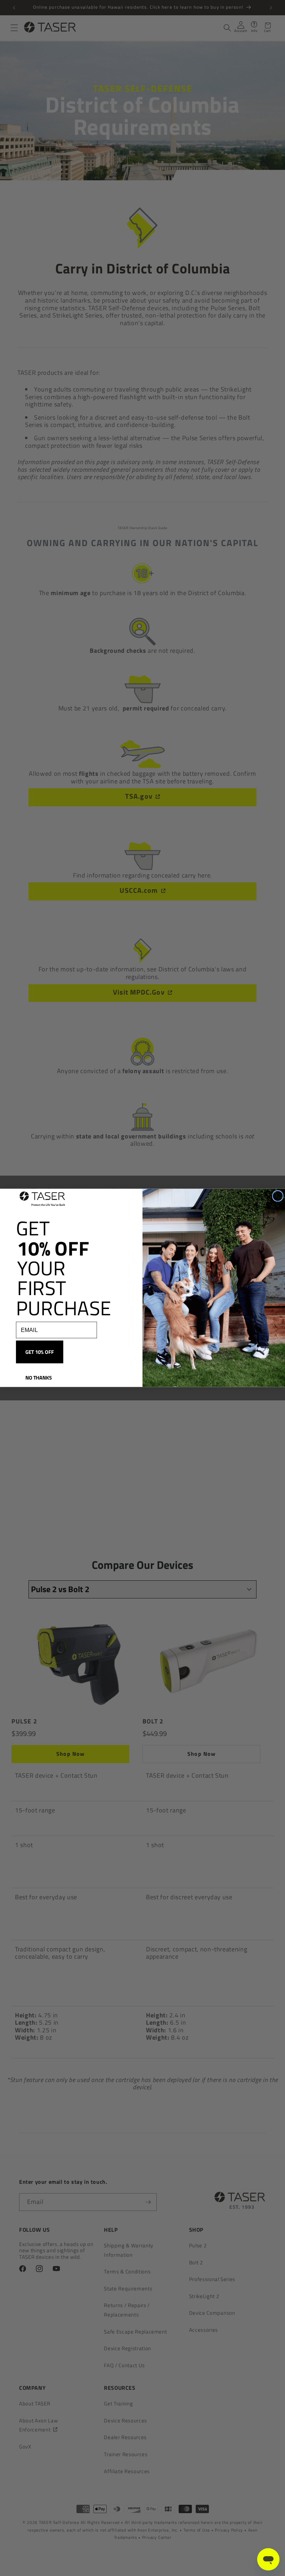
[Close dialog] (278, 1196)
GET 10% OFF (40, 1352)
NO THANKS (39, 1378)
